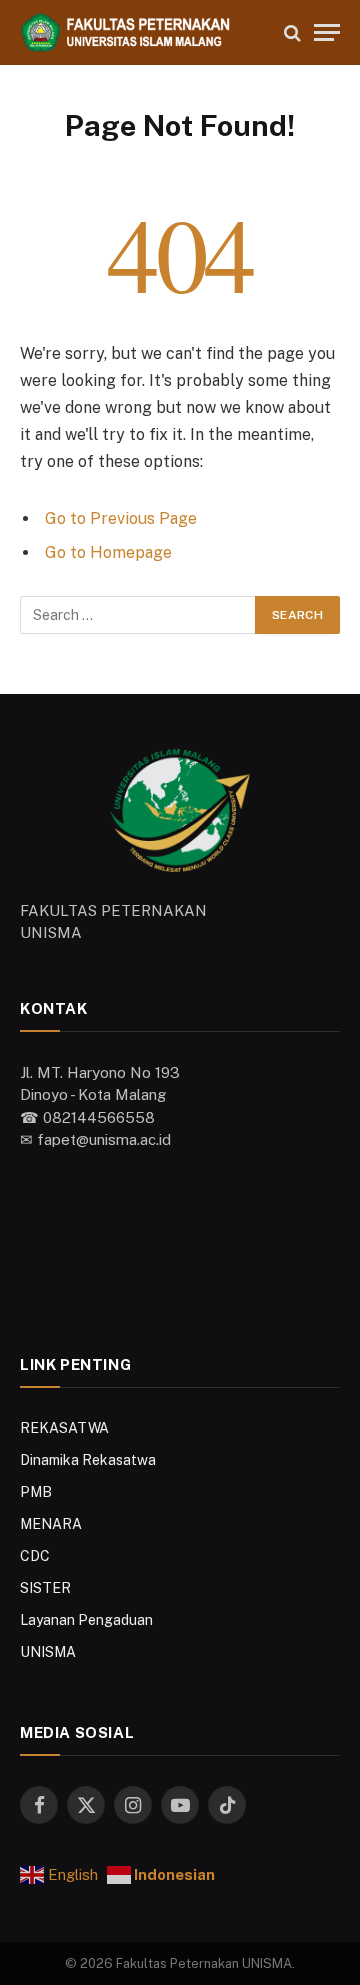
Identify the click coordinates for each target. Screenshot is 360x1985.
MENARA (51, 1524)
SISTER (45, 1588)
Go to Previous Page (121, 518)
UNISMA (48, 1652)
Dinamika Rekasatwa (88, 1460)
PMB (36, 1492)
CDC (35, 1556)
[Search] (292, 32)
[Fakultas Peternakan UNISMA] (142, 32)
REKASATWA (64, 1428)
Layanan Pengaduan (86, 1620)
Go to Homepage (108, 552)
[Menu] (327, 32)
